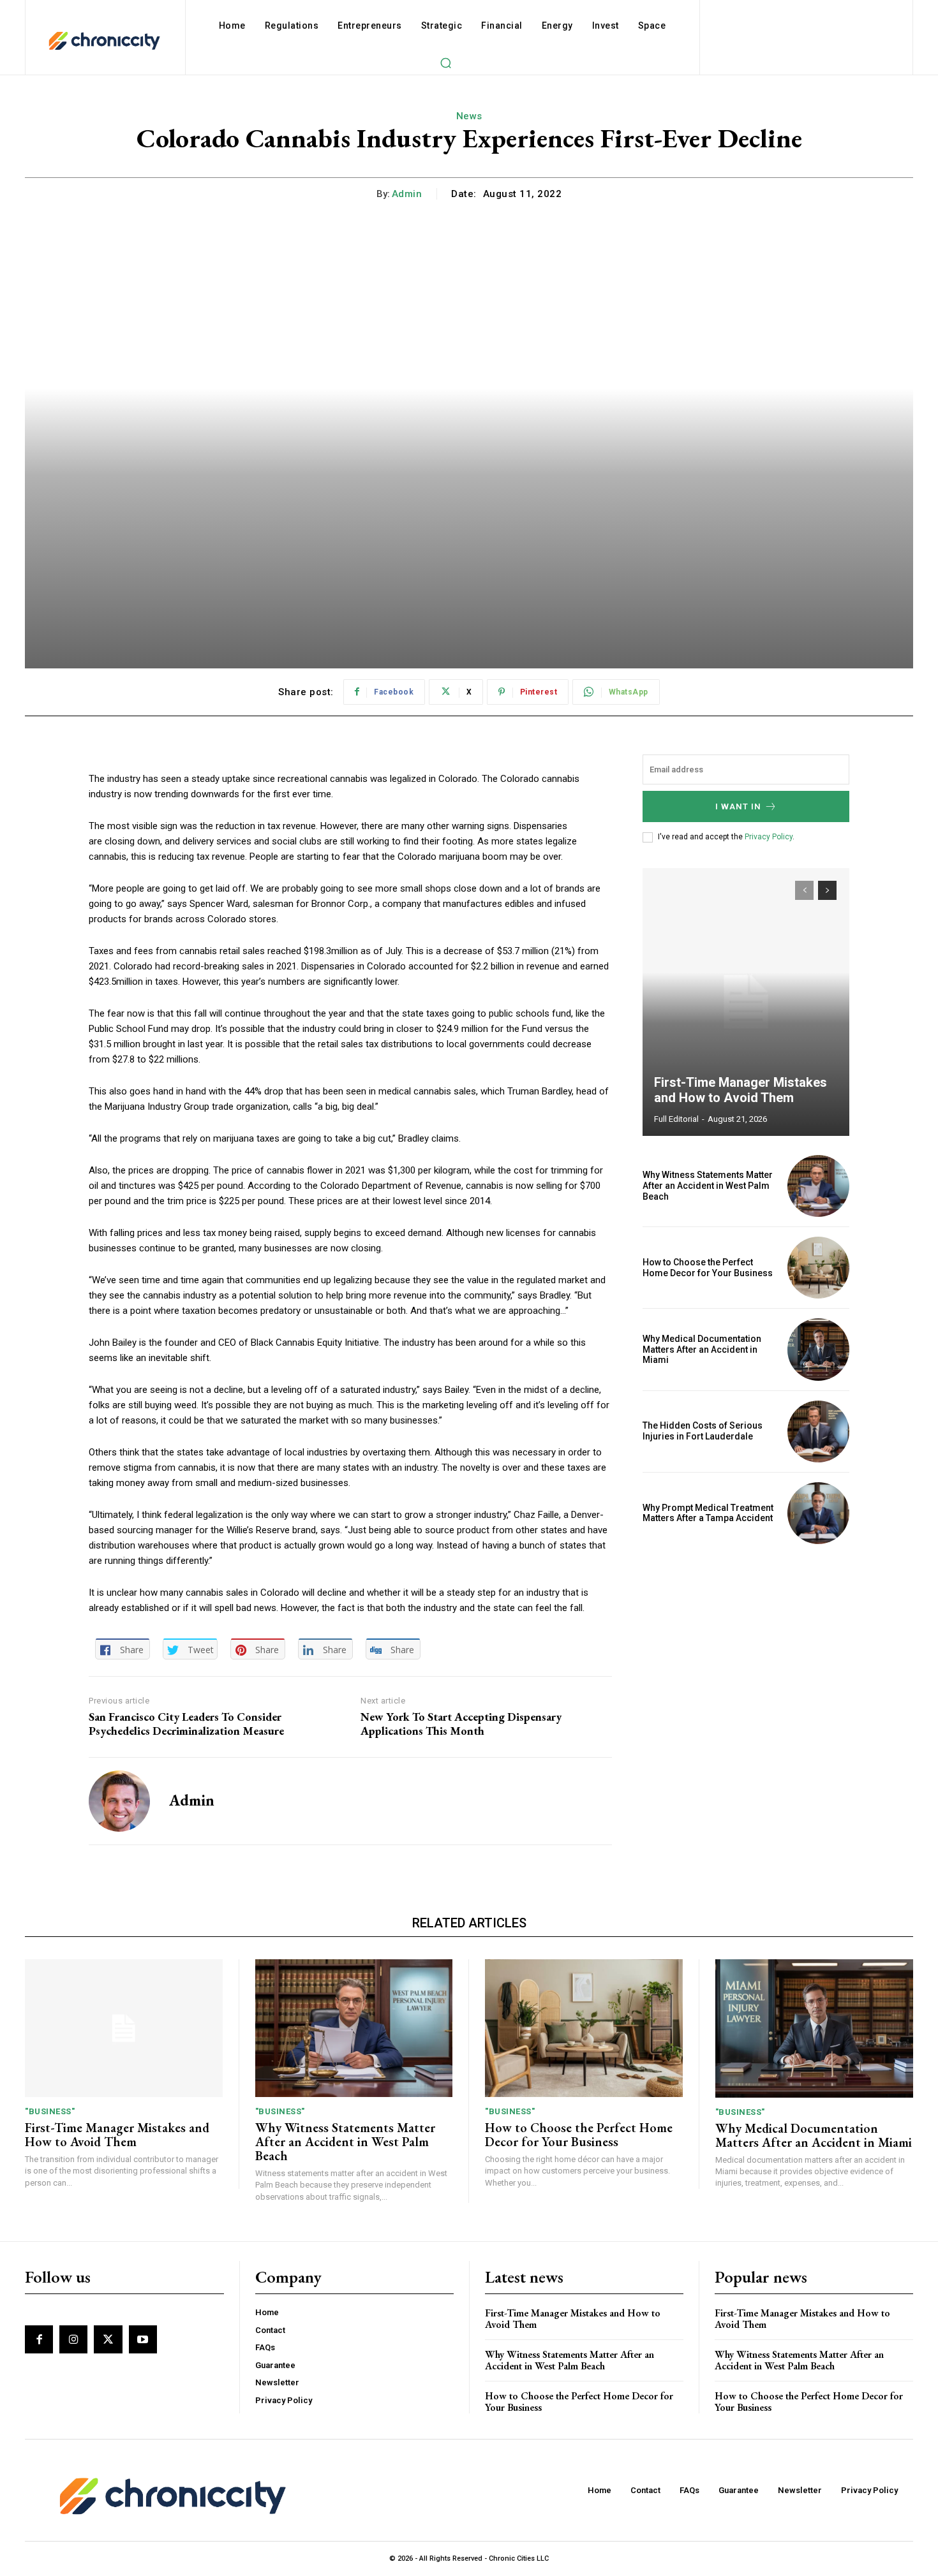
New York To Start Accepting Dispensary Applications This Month (461, 1724)
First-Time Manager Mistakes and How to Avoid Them (741, 1090)
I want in (738, 806)
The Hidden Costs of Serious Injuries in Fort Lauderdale (703, 1431)
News (469, 116)
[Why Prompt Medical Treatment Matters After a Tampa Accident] (818, 1513)
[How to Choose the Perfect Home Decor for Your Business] (818, 1268)
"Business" (50, 2111)
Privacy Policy (769, 837)
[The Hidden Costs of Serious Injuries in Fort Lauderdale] (818, 1432)
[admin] (119, 1801)
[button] (445, 63)
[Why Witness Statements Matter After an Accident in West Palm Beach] (818, 1186)
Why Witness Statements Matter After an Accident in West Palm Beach (708, 1186)
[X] (108, 2339)
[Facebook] (39, 2339)
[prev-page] (804, 890)
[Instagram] (73, 2339)
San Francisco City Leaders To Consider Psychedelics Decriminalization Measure (186, 1724)
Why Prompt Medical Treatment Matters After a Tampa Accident (708, 1513)
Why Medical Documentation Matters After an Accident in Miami (702, 1350)
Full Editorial (676, 1119)
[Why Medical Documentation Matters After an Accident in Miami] (818, 1349)
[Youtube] (143, 2339)
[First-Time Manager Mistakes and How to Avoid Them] (746, 1002)
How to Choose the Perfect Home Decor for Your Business (708, 1268)
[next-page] (827, 890)
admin (407, 194)
